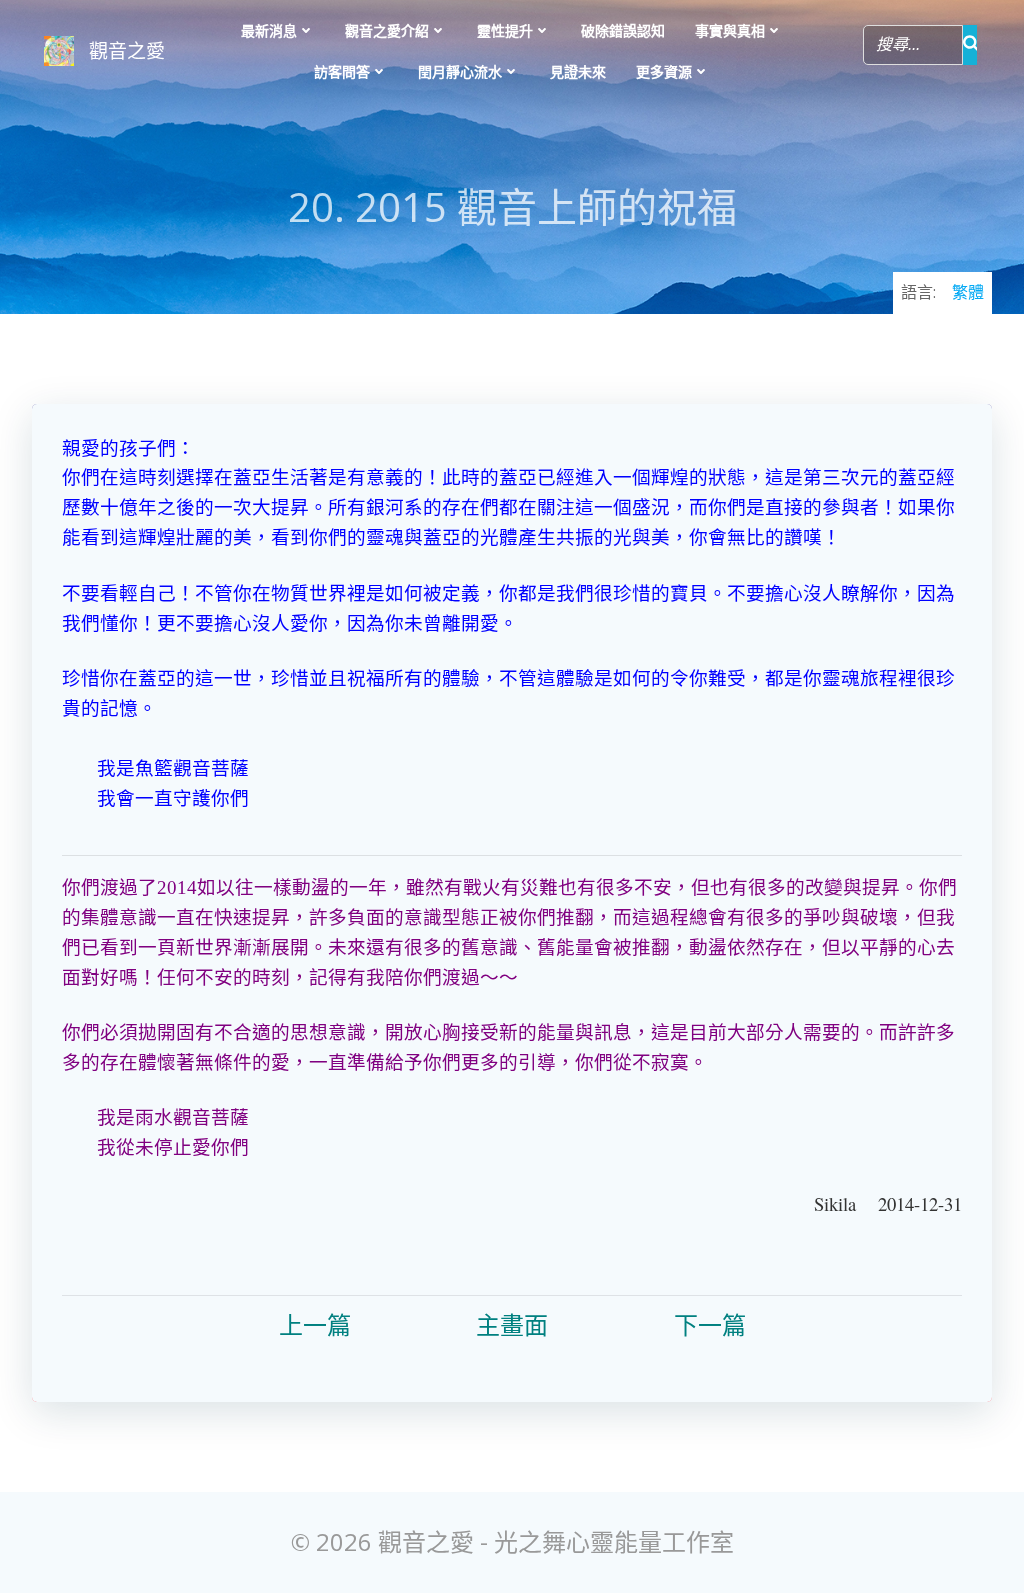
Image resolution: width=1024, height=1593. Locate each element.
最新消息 (269, 30)
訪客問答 (342, 71)
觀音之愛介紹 (387, 30)
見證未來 (578, 71)
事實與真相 (730, 30)
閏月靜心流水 (460, 71)
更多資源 (664, 71)
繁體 (968, 292)
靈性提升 (505, 30)
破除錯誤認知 (623, 30)
